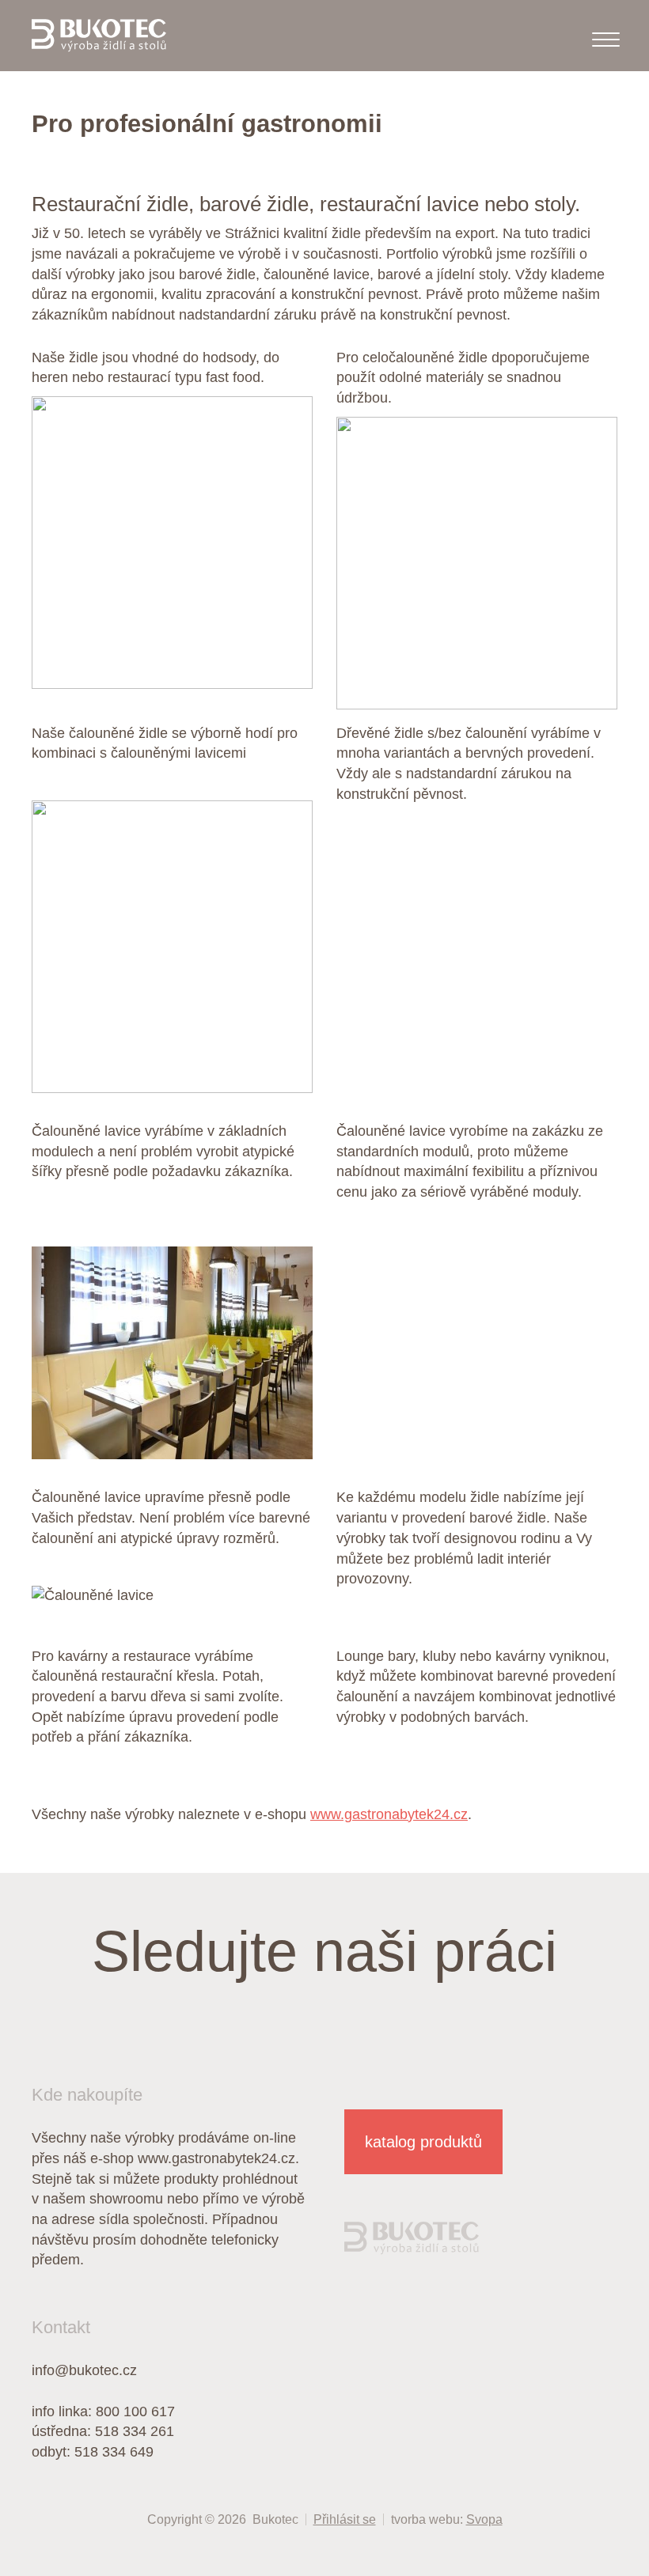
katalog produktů (423, 2142)
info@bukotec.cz (84, 2370)
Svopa (484, 2519)
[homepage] (99, 36)
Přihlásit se (345, 2519)
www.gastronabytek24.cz (389, 1814)
